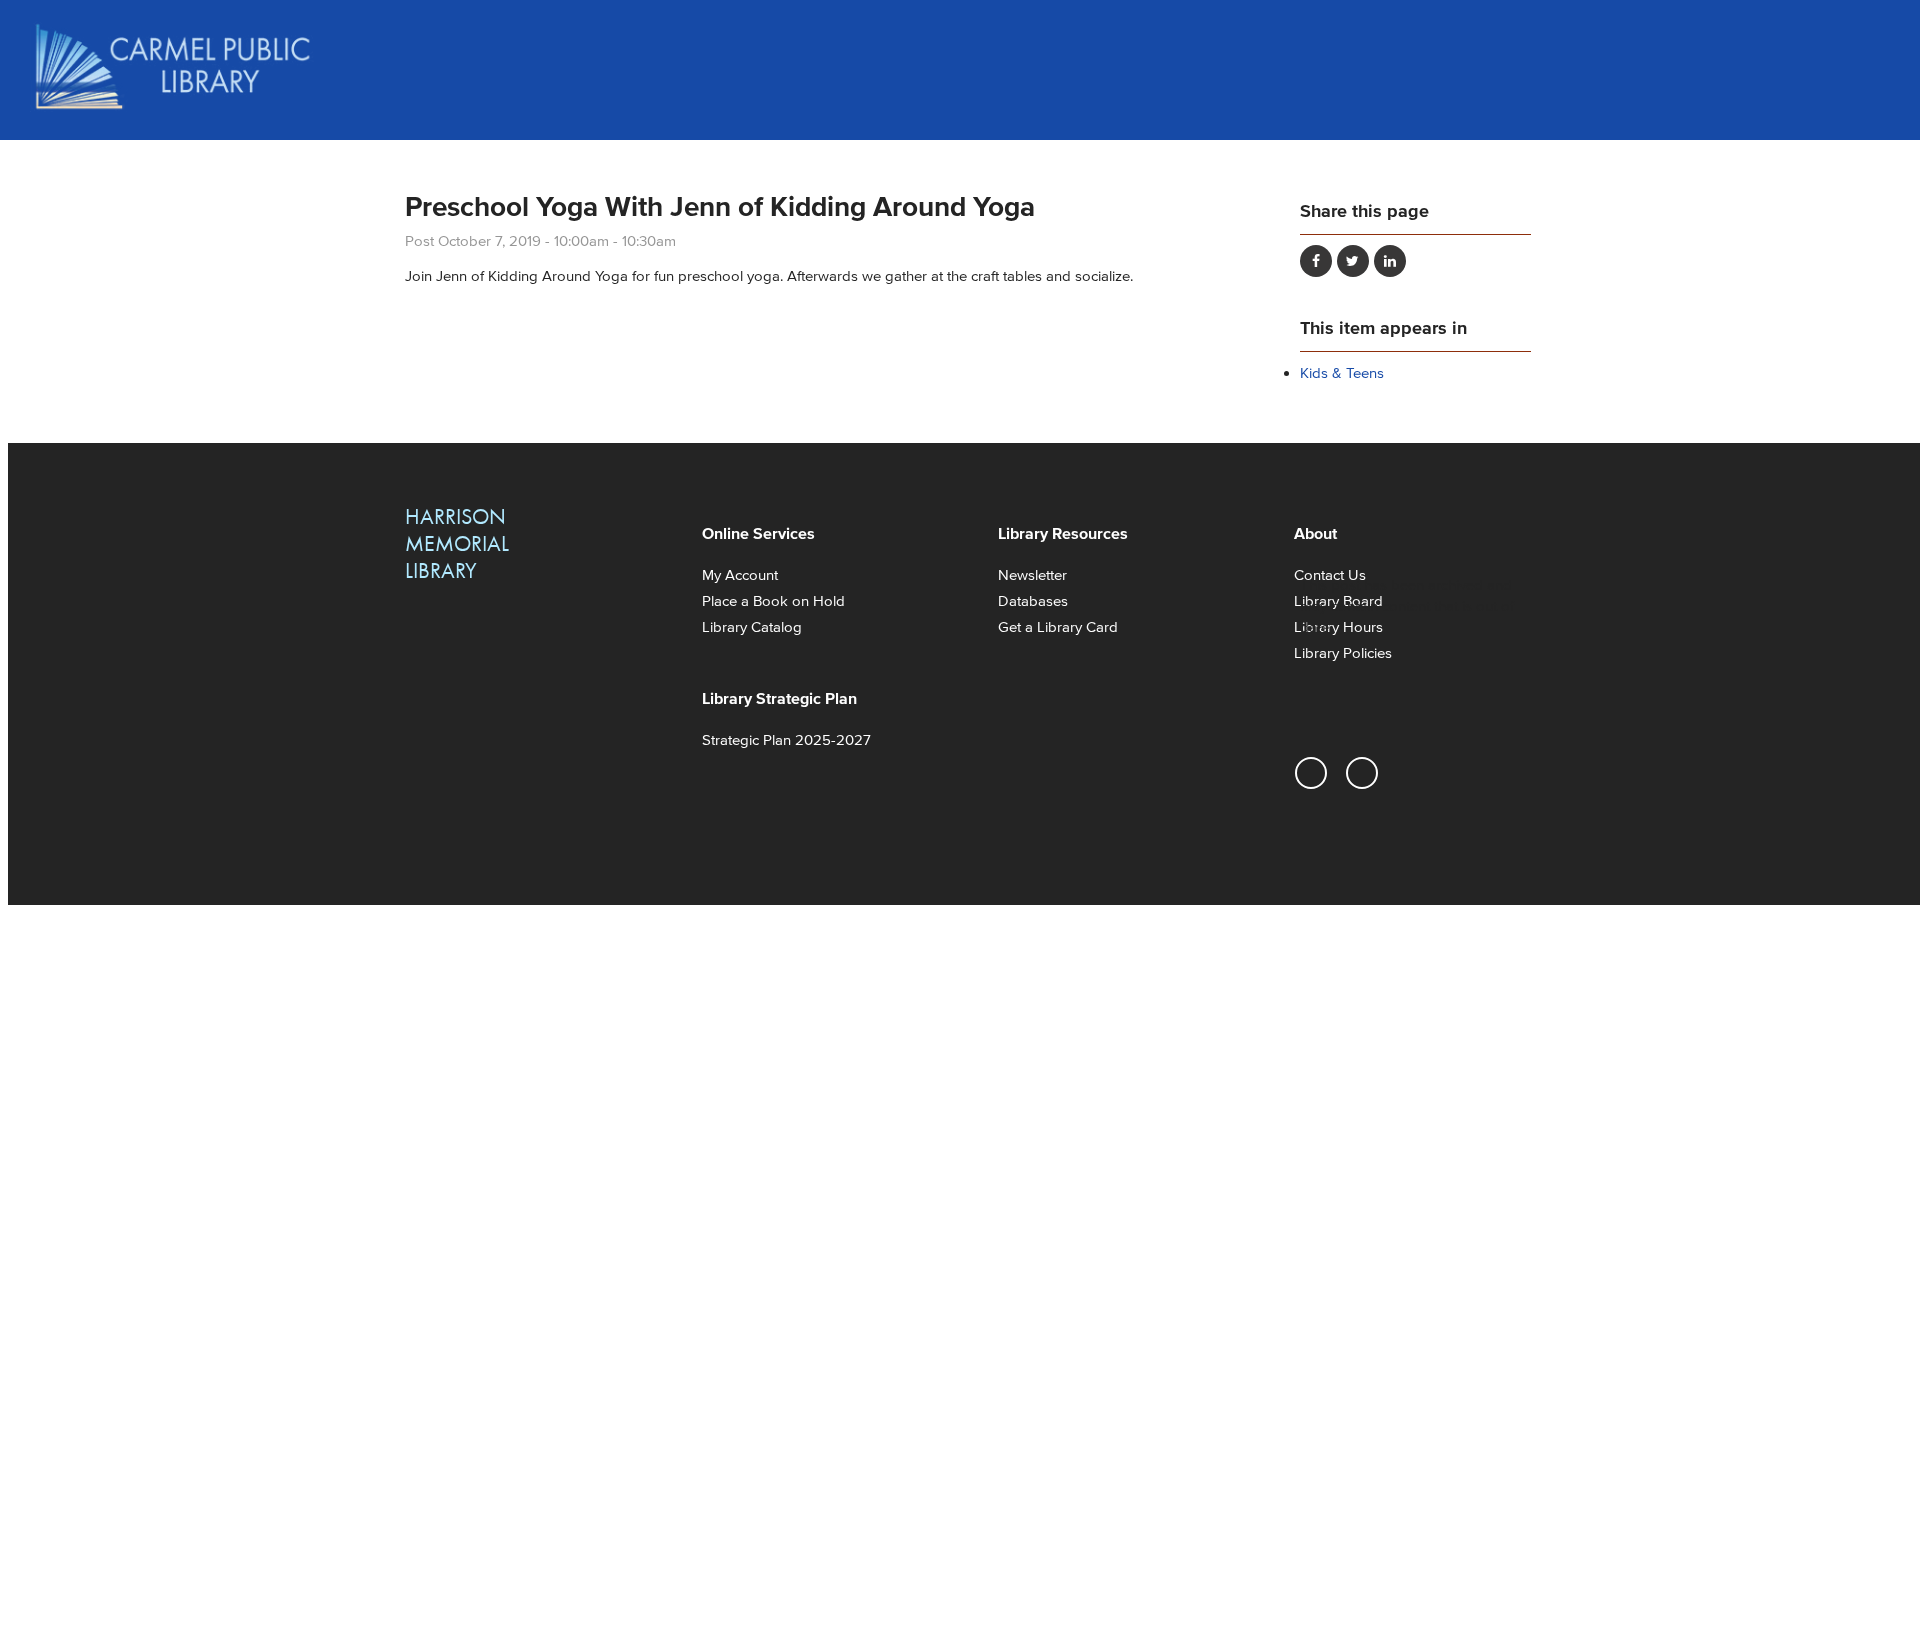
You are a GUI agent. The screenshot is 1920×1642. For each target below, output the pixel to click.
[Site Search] (1870, 40)
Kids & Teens (1342, 372)
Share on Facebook (1316, 261)
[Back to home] (174, 67)
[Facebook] (1362, 773)
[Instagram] (1311, 773)
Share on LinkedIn (1390, 261)
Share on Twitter (1353, 261)
